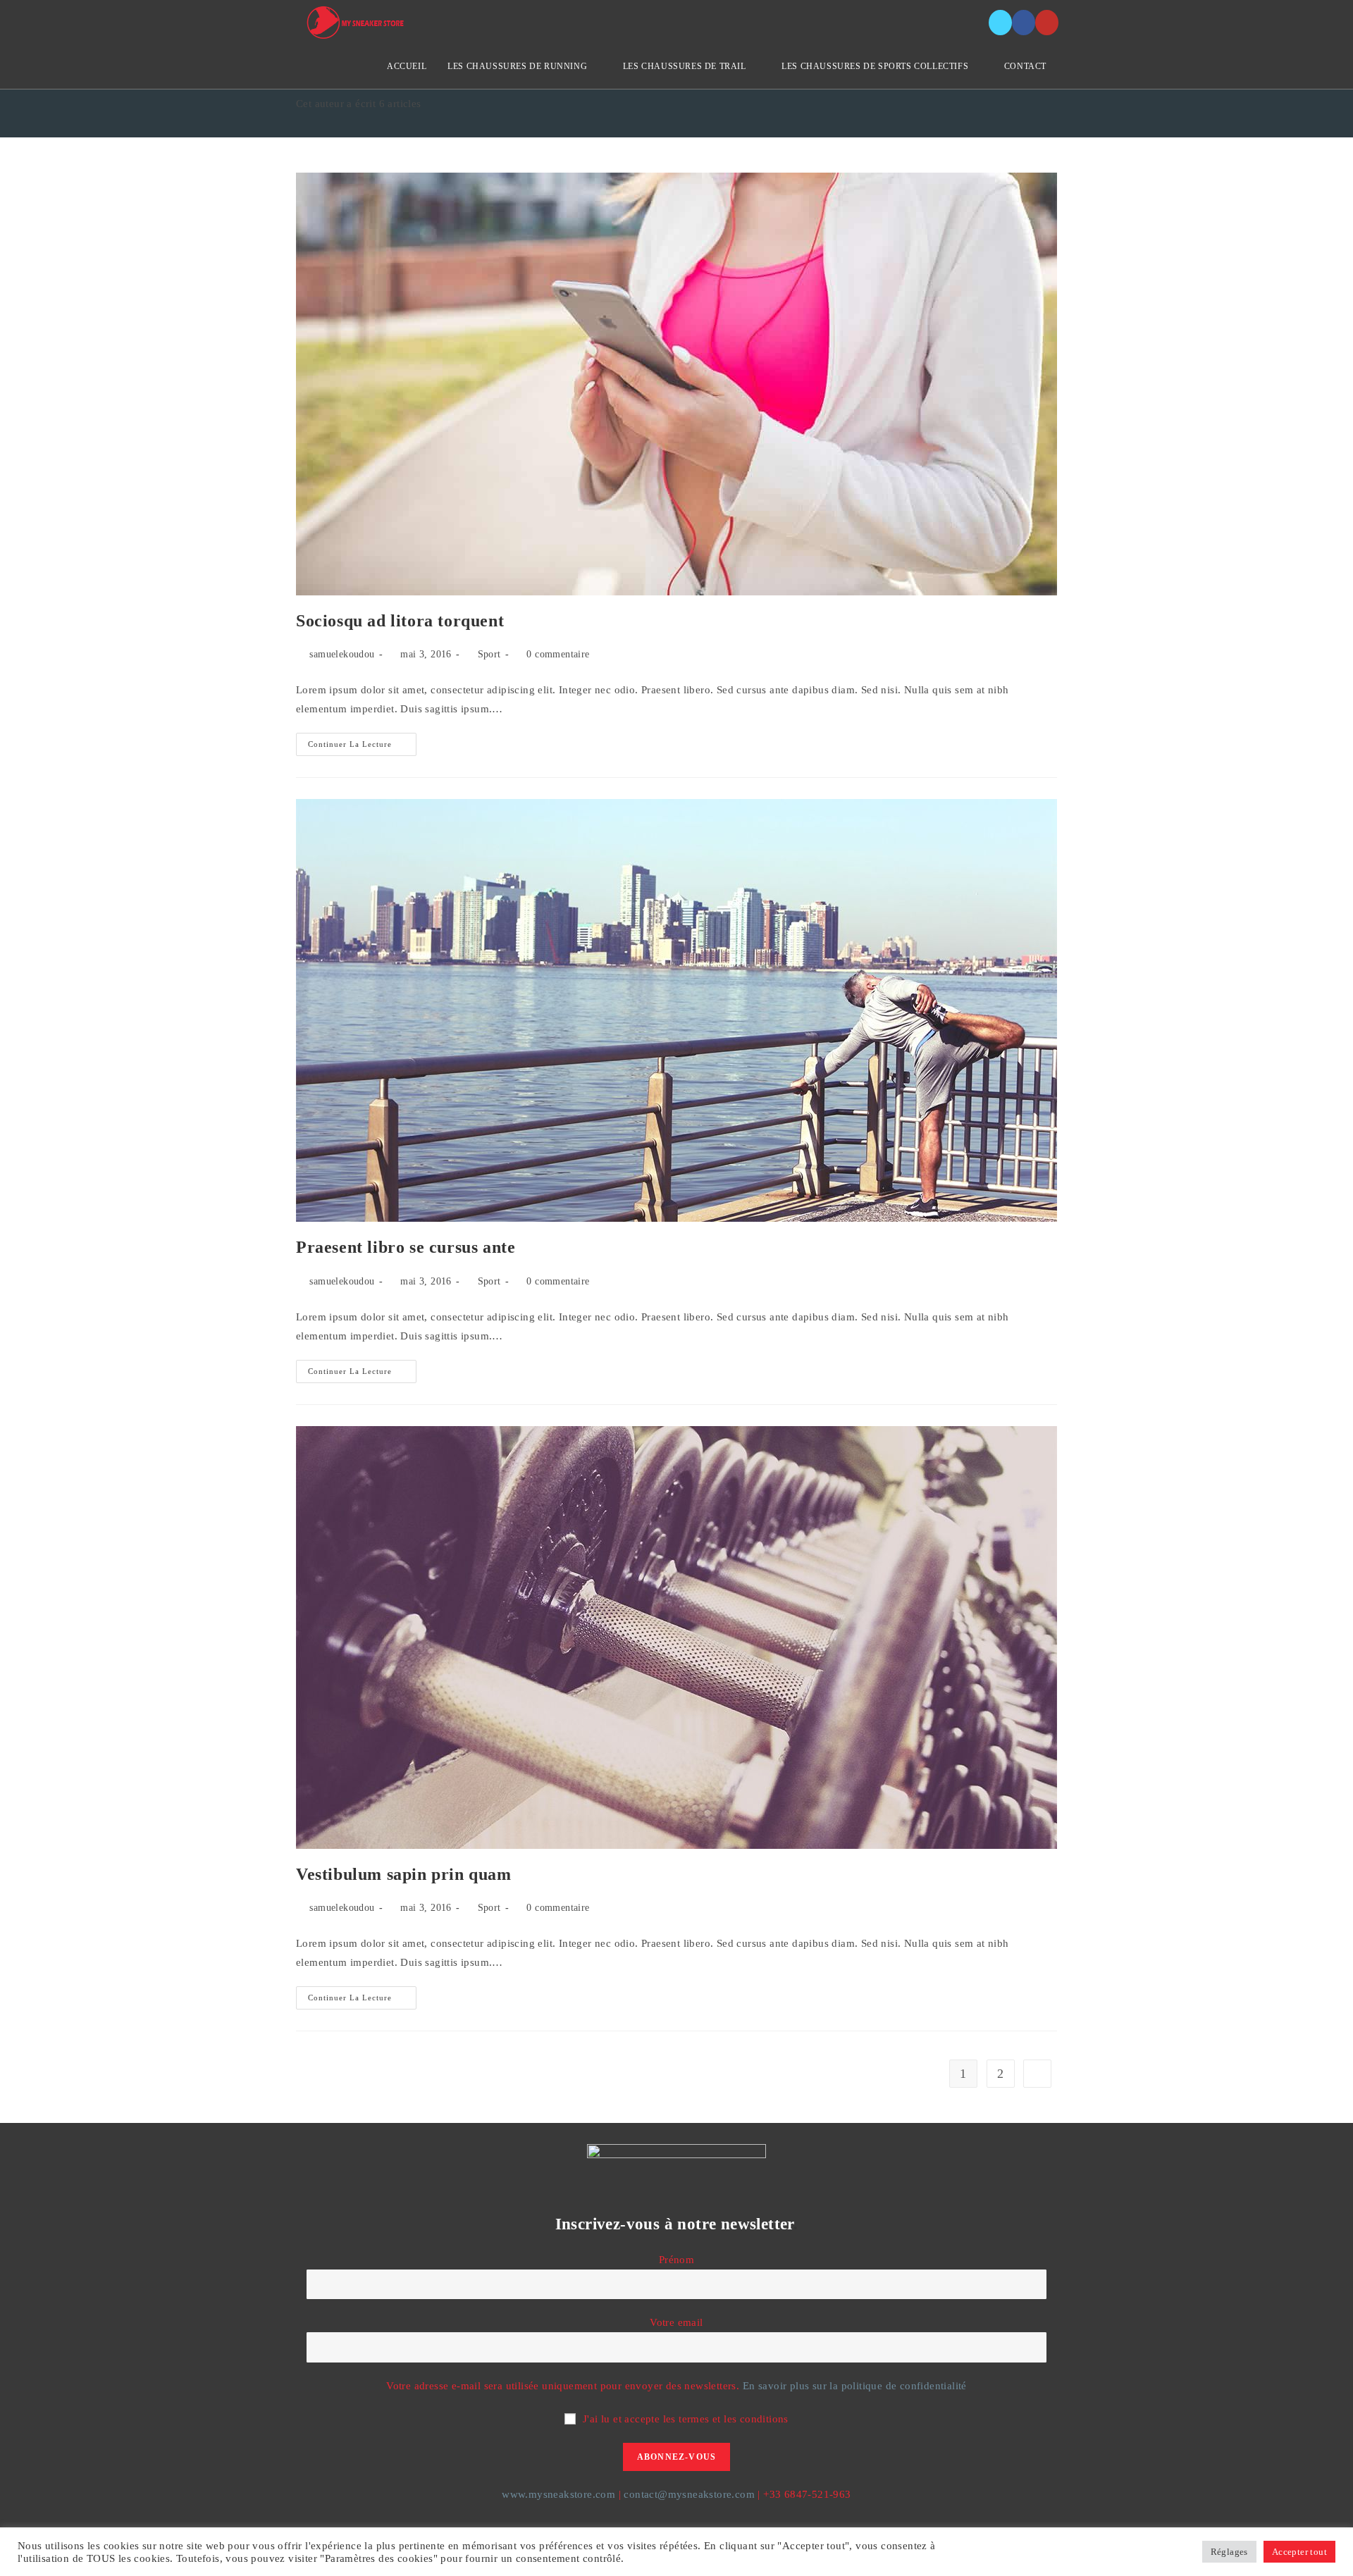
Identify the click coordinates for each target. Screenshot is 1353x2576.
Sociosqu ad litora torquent (400, 621)
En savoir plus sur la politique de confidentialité (855, 2386)
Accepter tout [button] (1299, 2552)
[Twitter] (1000, 23)
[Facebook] (1024, 23)
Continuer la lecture (362, 748)
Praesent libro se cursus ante (406, 1247)
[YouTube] (1047, 23)
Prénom (676, 2260)
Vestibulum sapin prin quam (404, 1874)
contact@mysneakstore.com (689, 2494)
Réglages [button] (1229, 2552)
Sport (489, 654)
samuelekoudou (342, 654)
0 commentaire (558, 654)
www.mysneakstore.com (558, 2494)
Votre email (676, 2322)
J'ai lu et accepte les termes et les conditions (686, 2419)
